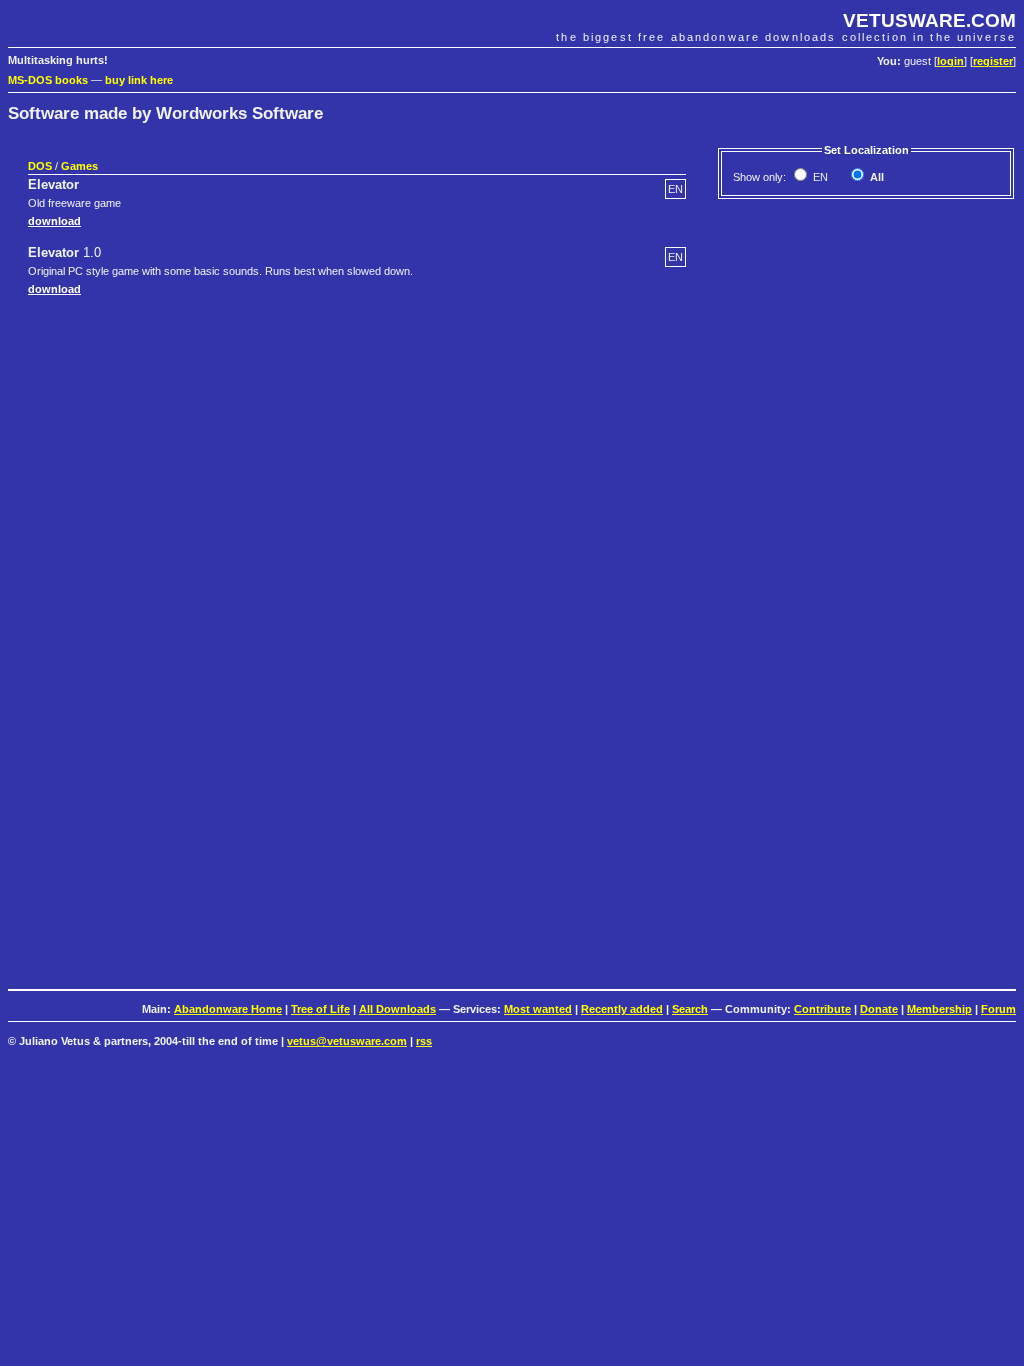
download (54, 221)
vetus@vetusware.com (347, 1041)
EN (819, 177)
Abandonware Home (228, 1009)
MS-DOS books (48, 80)
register (993, 61)
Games (79, 166)
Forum (998, 1009)
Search (690, 1009)
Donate (879, 1009)
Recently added (622, 1009)
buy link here (139, 80)
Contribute (822, 1009)
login (950, 61)
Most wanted (538, 1009)
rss (424, 1041)
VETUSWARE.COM (929, 20)
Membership (939, 1009)
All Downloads (397, 1009)
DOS (40, 166)
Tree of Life (320, 1009)
